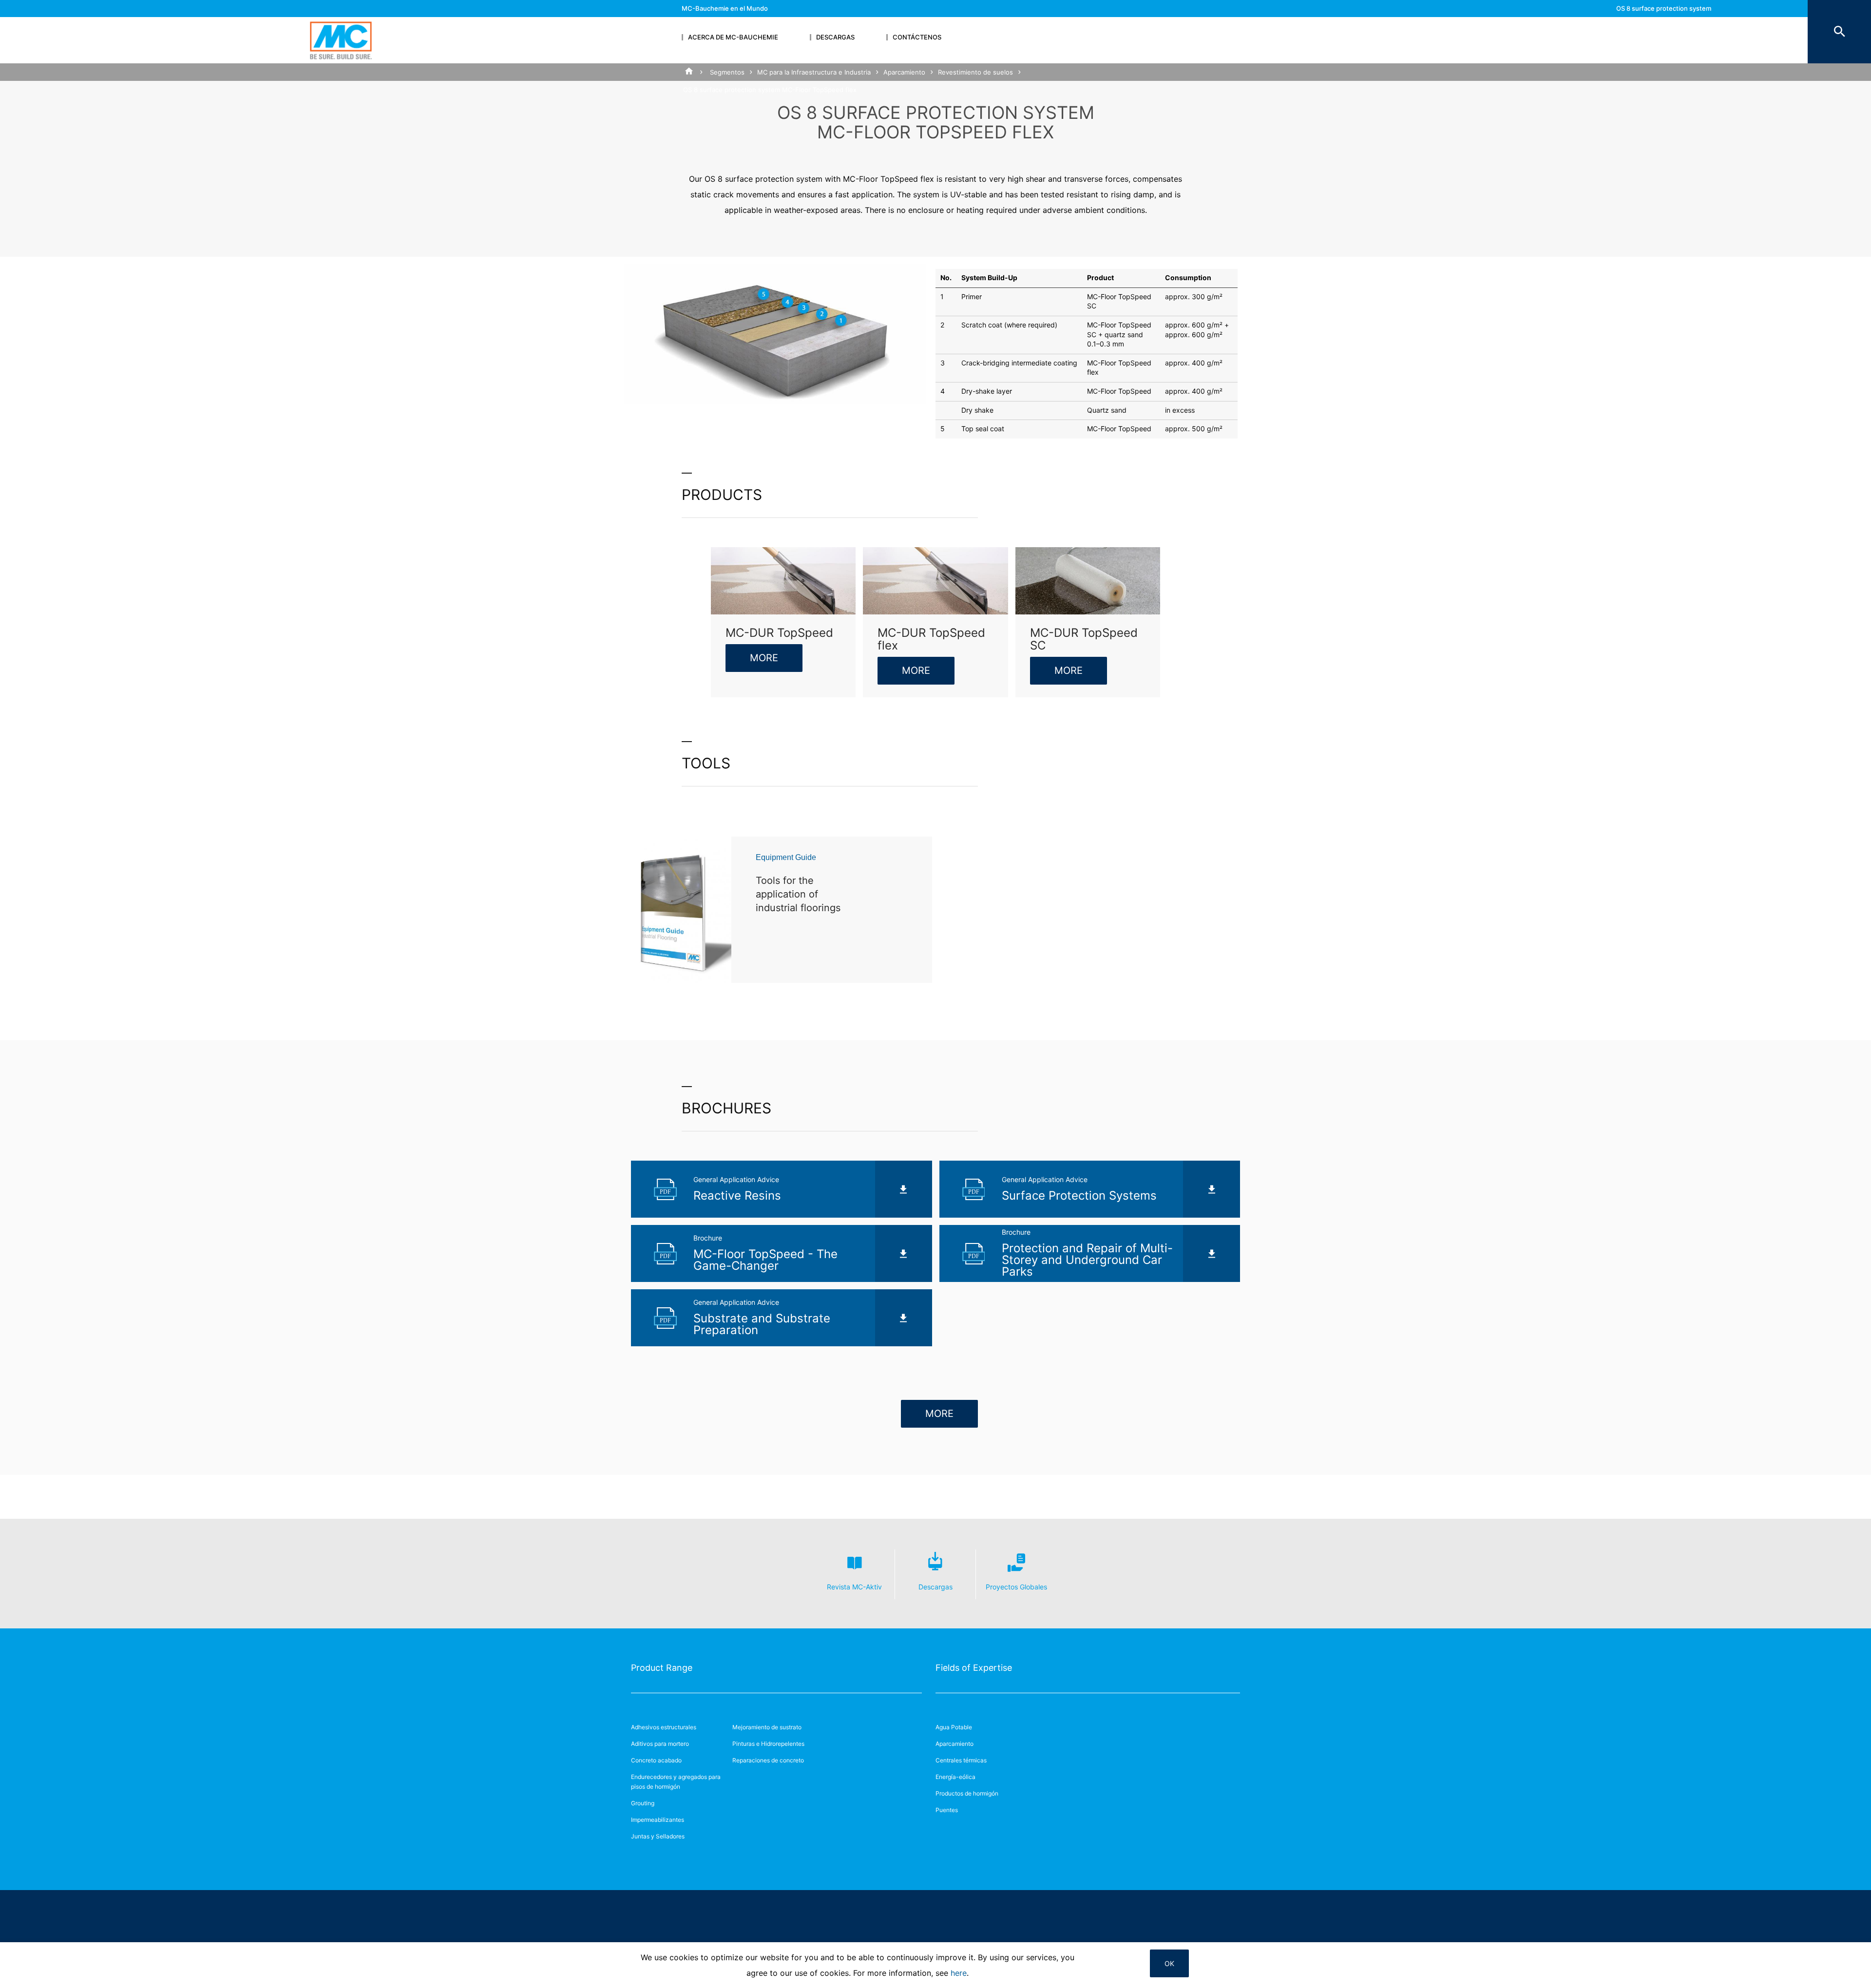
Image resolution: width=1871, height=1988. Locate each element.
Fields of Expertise (974, 1668)
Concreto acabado (656, 1760)
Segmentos (727, 72)
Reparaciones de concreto (768, 1760)
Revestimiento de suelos (975, 72)
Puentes (947, 1810)
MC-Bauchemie (341, 40)
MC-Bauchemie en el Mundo (725, 8)
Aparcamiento (904, 72)
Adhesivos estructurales (664, 1727)
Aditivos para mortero (660, 1744)
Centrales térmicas (961, 1760)
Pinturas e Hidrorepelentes (768, 1744)
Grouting (643, 1803)
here (959, 1973)
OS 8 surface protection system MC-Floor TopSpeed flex (1664, 17)
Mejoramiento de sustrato (767, 1727)
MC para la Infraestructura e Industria (814, 72)
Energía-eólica (955, 1777)
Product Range (662, 1668)
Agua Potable (954, 1727)
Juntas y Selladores (658, 1836)
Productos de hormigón (967, 1793)
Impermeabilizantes (658, 1820)
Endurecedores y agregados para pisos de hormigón (676, 1782)
